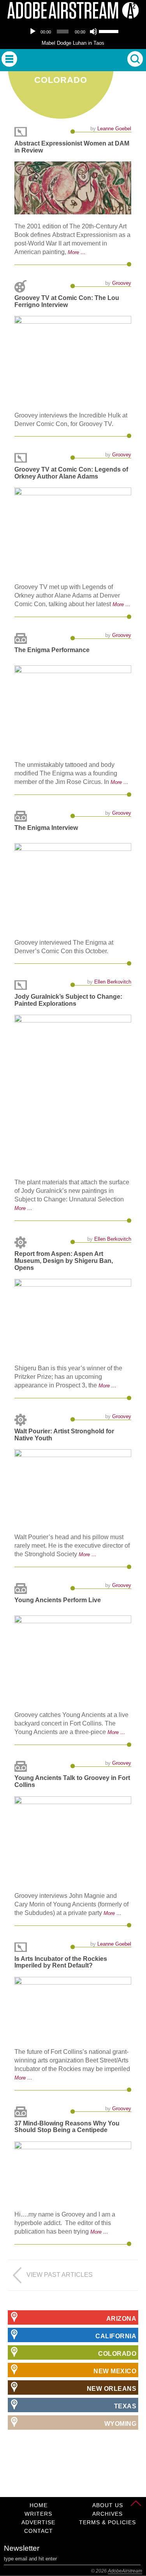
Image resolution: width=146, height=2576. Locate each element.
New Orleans (112, 2389)
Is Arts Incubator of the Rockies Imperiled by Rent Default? (61, 1962)
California (116, 2336)
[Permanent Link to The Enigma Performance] (73, 709)
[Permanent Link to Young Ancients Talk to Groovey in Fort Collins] (73, 1840)
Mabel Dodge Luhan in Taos (73, 43)
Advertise (38, 2522)
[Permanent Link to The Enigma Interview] (73, 887)
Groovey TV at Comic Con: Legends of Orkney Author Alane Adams (71, 473)
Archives (107, 2514)
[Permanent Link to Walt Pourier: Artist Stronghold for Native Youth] (73, 1487)
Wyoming (120, 2424)
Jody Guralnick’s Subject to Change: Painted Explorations (68, 1000)
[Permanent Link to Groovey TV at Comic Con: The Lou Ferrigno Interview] (73, 360)
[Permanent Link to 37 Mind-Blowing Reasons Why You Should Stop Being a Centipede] (73, 2172)
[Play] (33, 32)
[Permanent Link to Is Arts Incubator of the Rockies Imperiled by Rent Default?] (73, 2008)
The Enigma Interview (46, 828)
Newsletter (22, 2548)
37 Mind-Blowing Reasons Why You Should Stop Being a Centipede (67, 2127)
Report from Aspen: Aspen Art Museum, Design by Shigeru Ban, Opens (64, 1261)
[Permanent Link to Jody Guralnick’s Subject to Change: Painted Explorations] (73, 1092)
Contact (39, 2531)
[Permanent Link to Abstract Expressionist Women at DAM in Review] (73, 188)
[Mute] (93, 32)
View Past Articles (60, 2275)
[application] (73, 32)
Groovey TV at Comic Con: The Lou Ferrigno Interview (67, 301)
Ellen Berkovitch (113, 982)
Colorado (117, 2354)
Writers (38, 2514)
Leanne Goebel (114, 129)
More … (77, 252)
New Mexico (115, 2371)
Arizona (121, 2319)
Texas (125, 2406)
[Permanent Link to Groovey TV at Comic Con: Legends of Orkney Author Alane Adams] (73, 531)
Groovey (122, 283)
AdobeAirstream (125, 2571)
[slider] (109, 31)
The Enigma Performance (52, 650)
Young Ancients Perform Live (58, 1600)
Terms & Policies (107, 2522)
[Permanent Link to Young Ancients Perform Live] (73, 1659)
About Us (108, 2505)
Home (39, 2505)
